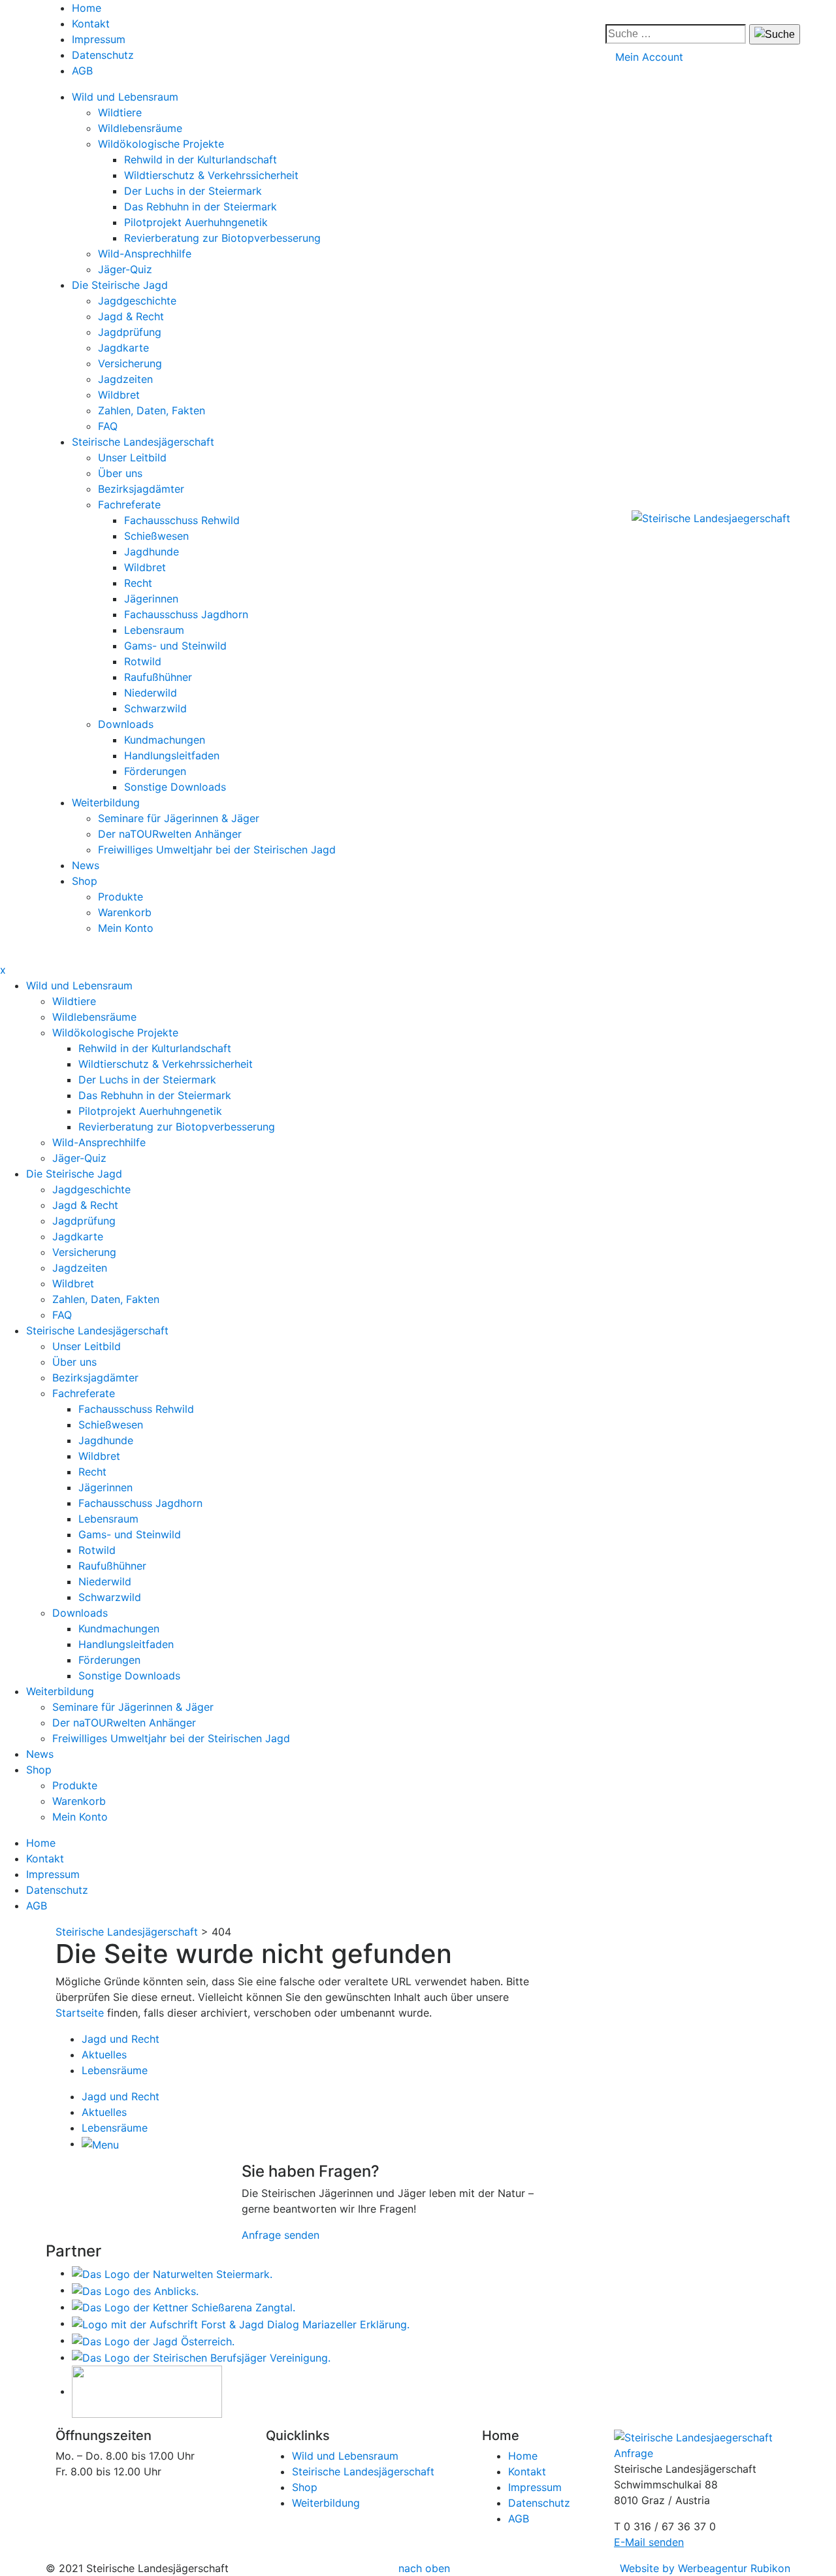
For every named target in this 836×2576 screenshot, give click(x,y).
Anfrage (634, 2453)
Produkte (121, 897)
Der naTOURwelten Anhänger (170, 834)
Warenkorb (125, 912)
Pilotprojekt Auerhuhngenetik (196, 222)
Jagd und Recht (121, 2039)
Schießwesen (156, 536)
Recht (138, 583)
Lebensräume (115, 2070)
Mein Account (649, 57)
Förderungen (155, 771)
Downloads (126, 724)
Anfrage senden (281, 2235)
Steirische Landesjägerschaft (143, 442)
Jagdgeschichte (137, 301)
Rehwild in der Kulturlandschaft (201, 159)
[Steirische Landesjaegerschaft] (711, 518)
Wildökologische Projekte (161, 144)
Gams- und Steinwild (175, 646)
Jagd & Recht (131, 316)
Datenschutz (103, 55)
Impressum (99, 39)
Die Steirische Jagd (120, 285)
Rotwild (143, 661)
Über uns (120, 473)
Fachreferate (129, 504)
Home (87, 8)
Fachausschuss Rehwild (182, 520)
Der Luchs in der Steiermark (193, 191)
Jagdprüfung (130, 332)
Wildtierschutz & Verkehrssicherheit (211, 175)
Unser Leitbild (132, 457)
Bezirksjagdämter (141, 489)
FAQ (108, 426)
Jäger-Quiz (125, 269)
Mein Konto (126, 928)
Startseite (80, 2013)
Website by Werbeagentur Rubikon (705, 2568)
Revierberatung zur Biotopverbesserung (222, 238)
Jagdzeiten (125, 379)
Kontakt (91, 24)
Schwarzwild (155, 708)
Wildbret (119, 395)
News (86, 865)
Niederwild (151, 693)
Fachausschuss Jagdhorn (186, 614)
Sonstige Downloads (175, 787)
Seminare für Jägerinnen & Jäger (179, 818)
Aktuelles (104, 2055)
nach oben (424, 2568)
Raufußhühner (158, 677)
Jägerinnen (151, 599)
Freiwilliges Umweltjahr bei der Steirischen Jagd (217, 850)
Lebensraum (154, 630)
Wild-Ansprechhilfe (145, 254)
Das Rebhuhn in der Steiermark (201, 206)
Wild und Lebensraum (125, 97)
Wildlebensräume (140, 128)
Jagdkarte (123, 348)
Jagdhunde (152, 552)
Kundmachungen (165, 740)
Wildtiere (120, 112)
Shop (85, 881)
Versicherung (130, 363)
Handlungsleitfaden (172, 755)
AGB (82, 71)
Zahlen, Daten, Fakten (152, 410)
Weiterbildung (106, 802)
